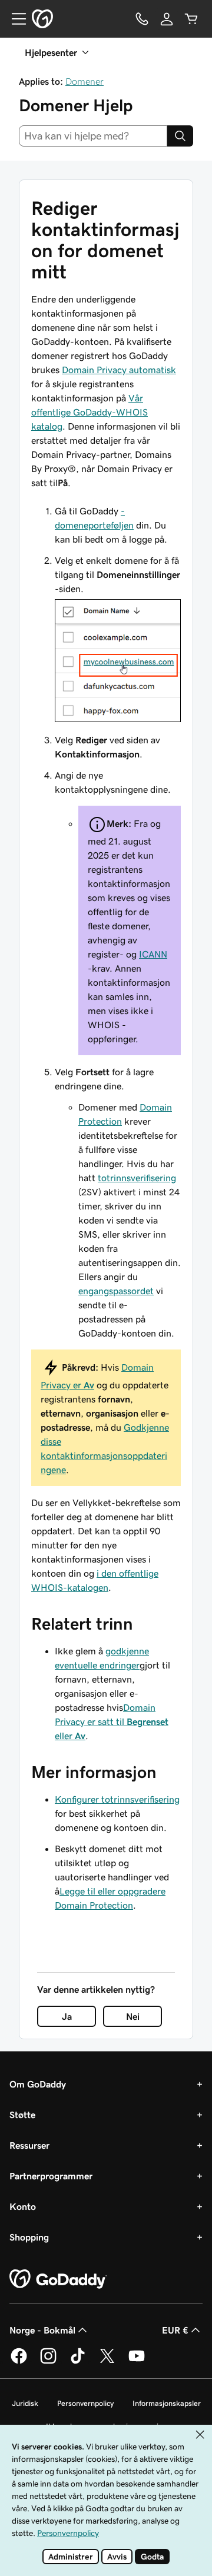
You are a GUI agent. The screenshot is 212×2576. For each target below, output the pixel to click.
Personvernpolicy (85, 2403)
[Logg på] (167, 19)
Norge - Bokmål (42, 2330)
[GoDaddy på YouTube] (137, 2362)
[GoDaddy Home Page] (58, 2279)
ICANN (153, 954)
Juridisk (25, 2403)
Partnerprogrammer (51, 2176)
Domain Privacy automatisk (119, 370)
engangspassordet (116, 1291)
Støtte (22, 2115)
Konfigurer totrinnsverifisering (117, 1799)
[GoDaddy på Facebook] (19, 2362)
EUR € (175, 2330)
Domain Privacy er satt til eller (112, 1721)
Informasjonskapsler (167, 2403)
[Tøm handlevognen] (191, 19)
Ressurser (29, 2145)
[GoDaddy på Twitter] (107, 2362)
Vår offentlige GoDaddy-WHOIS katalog (90, 412)
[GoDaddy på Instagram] (48, 2362)
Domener (85, 81)
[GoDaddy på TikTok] (78, 2362)
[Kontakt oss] (142, 19)
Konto (23, 2206)
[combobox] (93, 136)
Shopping (29, 2237)
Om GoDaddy (38, 2084)
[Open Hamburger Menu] (14, 19)
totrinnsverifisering (137, 1178)
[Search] (180, 136)
